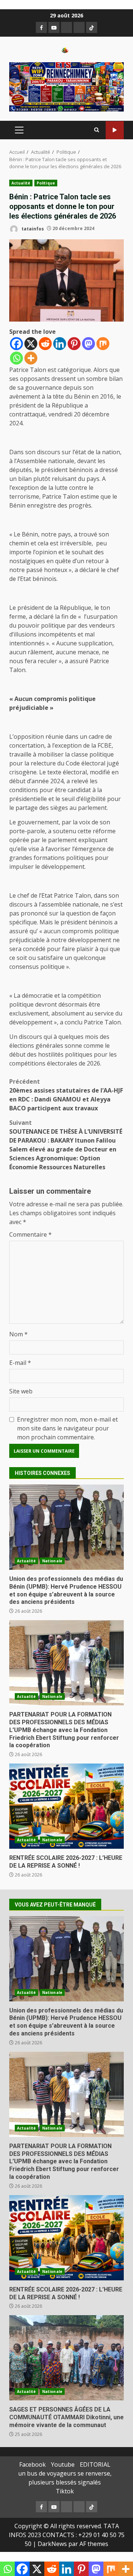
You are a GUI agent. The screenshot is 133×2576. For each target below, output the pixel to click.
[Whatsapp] (16, 358)
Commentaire (30, 1234)
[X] (31, 344)
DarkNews (52, 2544)
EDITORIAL (95, 2464)
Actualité (21, 183)
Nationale (52, 1561)
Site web (21, 1391)
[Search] (97, 130)
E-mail (20, 1363)
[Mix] (103, 344)
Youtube (63, 2464)
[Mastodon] (88, 344)
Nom (18, 1334)
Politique (46, 183)
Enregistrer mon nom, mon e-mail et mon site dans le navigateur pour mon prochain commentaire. (67, 1428)
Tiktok (65, 2491)
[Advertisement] (66, 86)
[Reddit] (45, 344)
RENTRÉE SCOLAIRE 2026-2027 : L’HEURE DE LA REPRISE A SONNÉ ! (66, 1806)
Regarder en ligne (115, 130)
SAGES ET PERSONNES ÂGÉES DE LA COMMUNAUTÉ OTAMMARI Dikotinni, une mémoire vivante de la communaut (66, 2358)
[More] (31, 358)
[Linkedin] (60, 344)
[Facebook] (16, 344)
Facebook (33, 2464)
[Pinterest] (74, 344)
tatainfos (32, 228)
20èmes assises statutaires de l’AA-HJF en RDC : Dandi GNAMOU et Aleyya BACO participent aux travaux (66, 1095)
